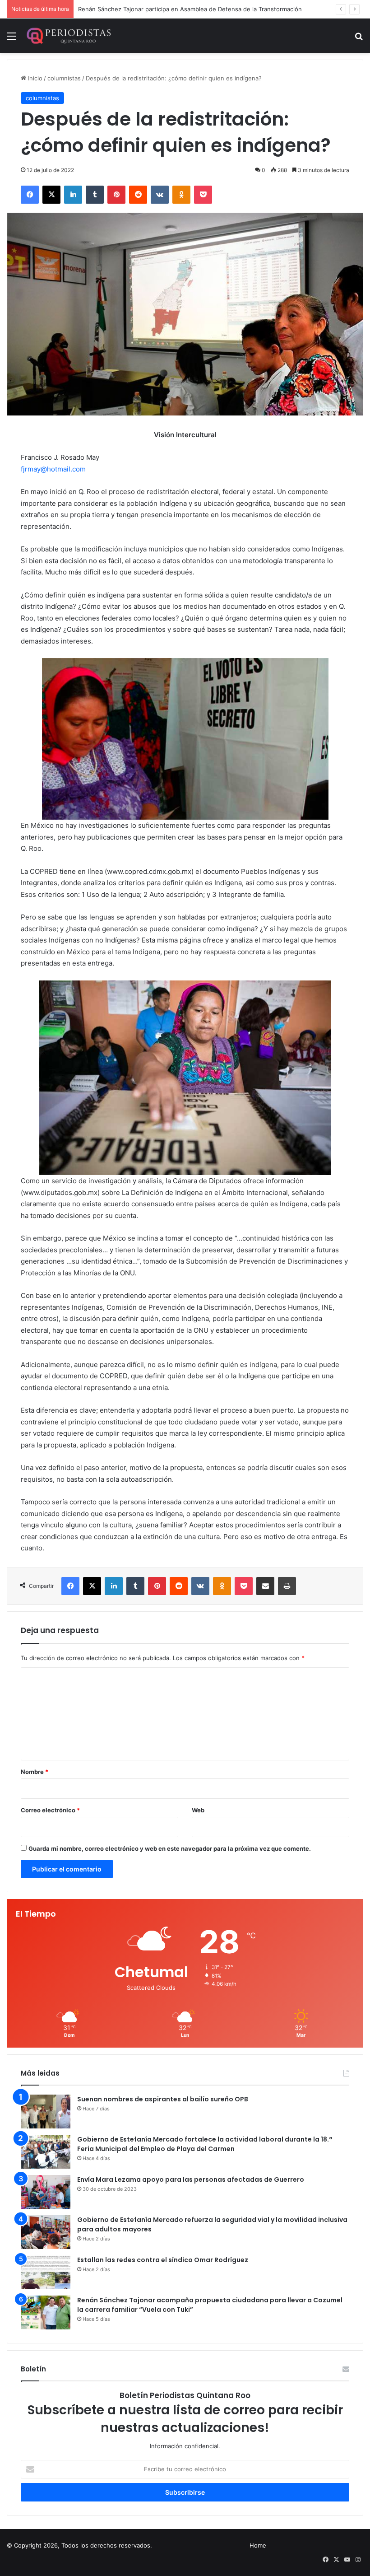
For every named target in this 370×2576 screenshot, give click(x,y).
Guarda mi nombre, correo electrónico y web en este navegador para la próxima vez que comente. (170, 1848)
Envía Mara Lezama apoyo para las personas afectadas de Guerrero (191, 2179)
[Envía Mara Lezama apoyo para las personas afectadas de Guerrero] (46, 2192)
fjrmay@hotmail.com (53, 469)
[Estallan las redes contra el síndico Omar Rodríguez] (46, 2272)
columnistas (64, 78)
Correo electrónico (50, 1810)
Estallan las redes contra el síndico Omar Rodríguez (163, 2260)
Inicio (34, 78)
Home (258, 2545)
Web (198, 1810)
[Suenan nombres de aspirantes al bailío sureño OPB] (46, 2112)
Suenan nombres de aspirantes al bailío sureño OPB (163, 2099)
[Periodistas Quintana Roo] (68, 36)
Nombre (35, 1772)
